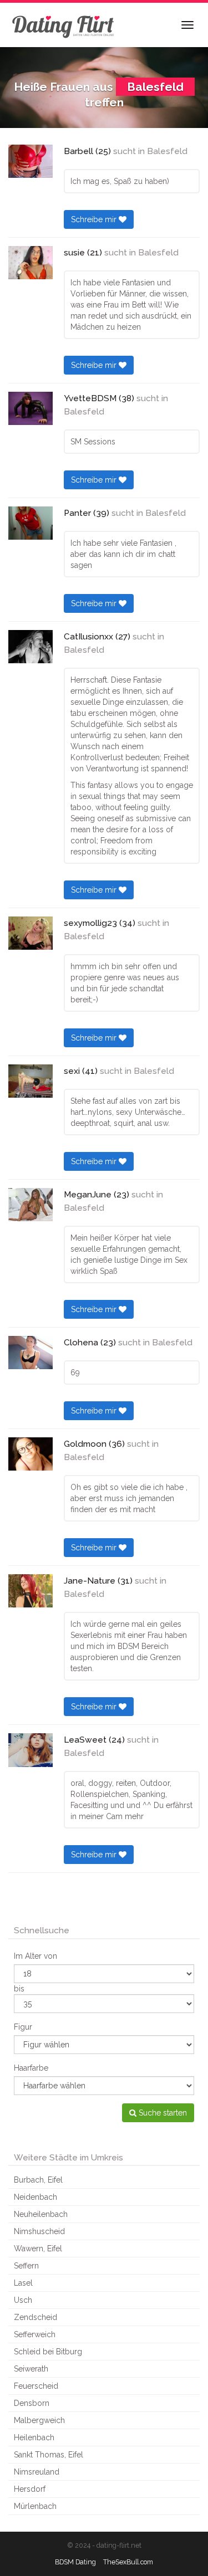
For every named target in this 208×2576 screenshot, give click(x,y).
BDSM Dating (75, 2562)
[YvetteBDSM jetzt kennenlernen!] (31, 408)
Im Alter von (35, 1956)
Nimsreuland (37, 2472)
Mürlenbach (35, 2506)
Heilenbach (34, 2437)
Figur (23, 2027)
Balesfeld (167, 151)
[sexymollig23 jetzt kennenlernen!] (31, 933)
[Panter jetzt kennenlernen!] (31, 523)
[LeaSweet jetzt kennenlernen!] (31, 1750)
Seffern (26, 2266)
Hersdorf (30, 2489)
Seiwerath (31, 2369)
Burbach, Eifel (38, 2180)
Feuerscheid (36, 2386)
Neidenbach (35, 2197)
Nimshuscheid (39, 2231)
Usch (23, 2300)
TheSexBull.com (128, 2562)
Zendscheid (35, 2317)
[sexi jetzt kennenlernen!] (31, 1081)
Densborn (32, 2403)
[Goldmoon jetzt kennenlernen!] (31, 1454)
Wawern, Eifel (38, 2249)
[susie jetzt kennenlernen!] (31, 263)
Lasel (23, 2283)
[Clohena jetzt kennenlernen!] (31, 1353)
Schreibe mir (95, 219)
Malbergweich (39, 2420)
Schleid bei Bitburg (48, 2352)
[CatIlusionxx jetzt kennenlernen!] (31, 647)
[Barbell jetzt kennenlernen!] (31, 161)
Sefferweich (35, 2334)
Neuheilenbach (41, 2214)
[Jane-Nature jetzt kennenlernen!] (31, 1591)
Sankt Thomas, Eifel (49, 2455)
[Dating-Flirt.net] (64, 25)
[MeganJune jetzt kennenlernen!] (31, 1205)
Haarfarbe (31, 2068)
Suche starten (162, 2113)
